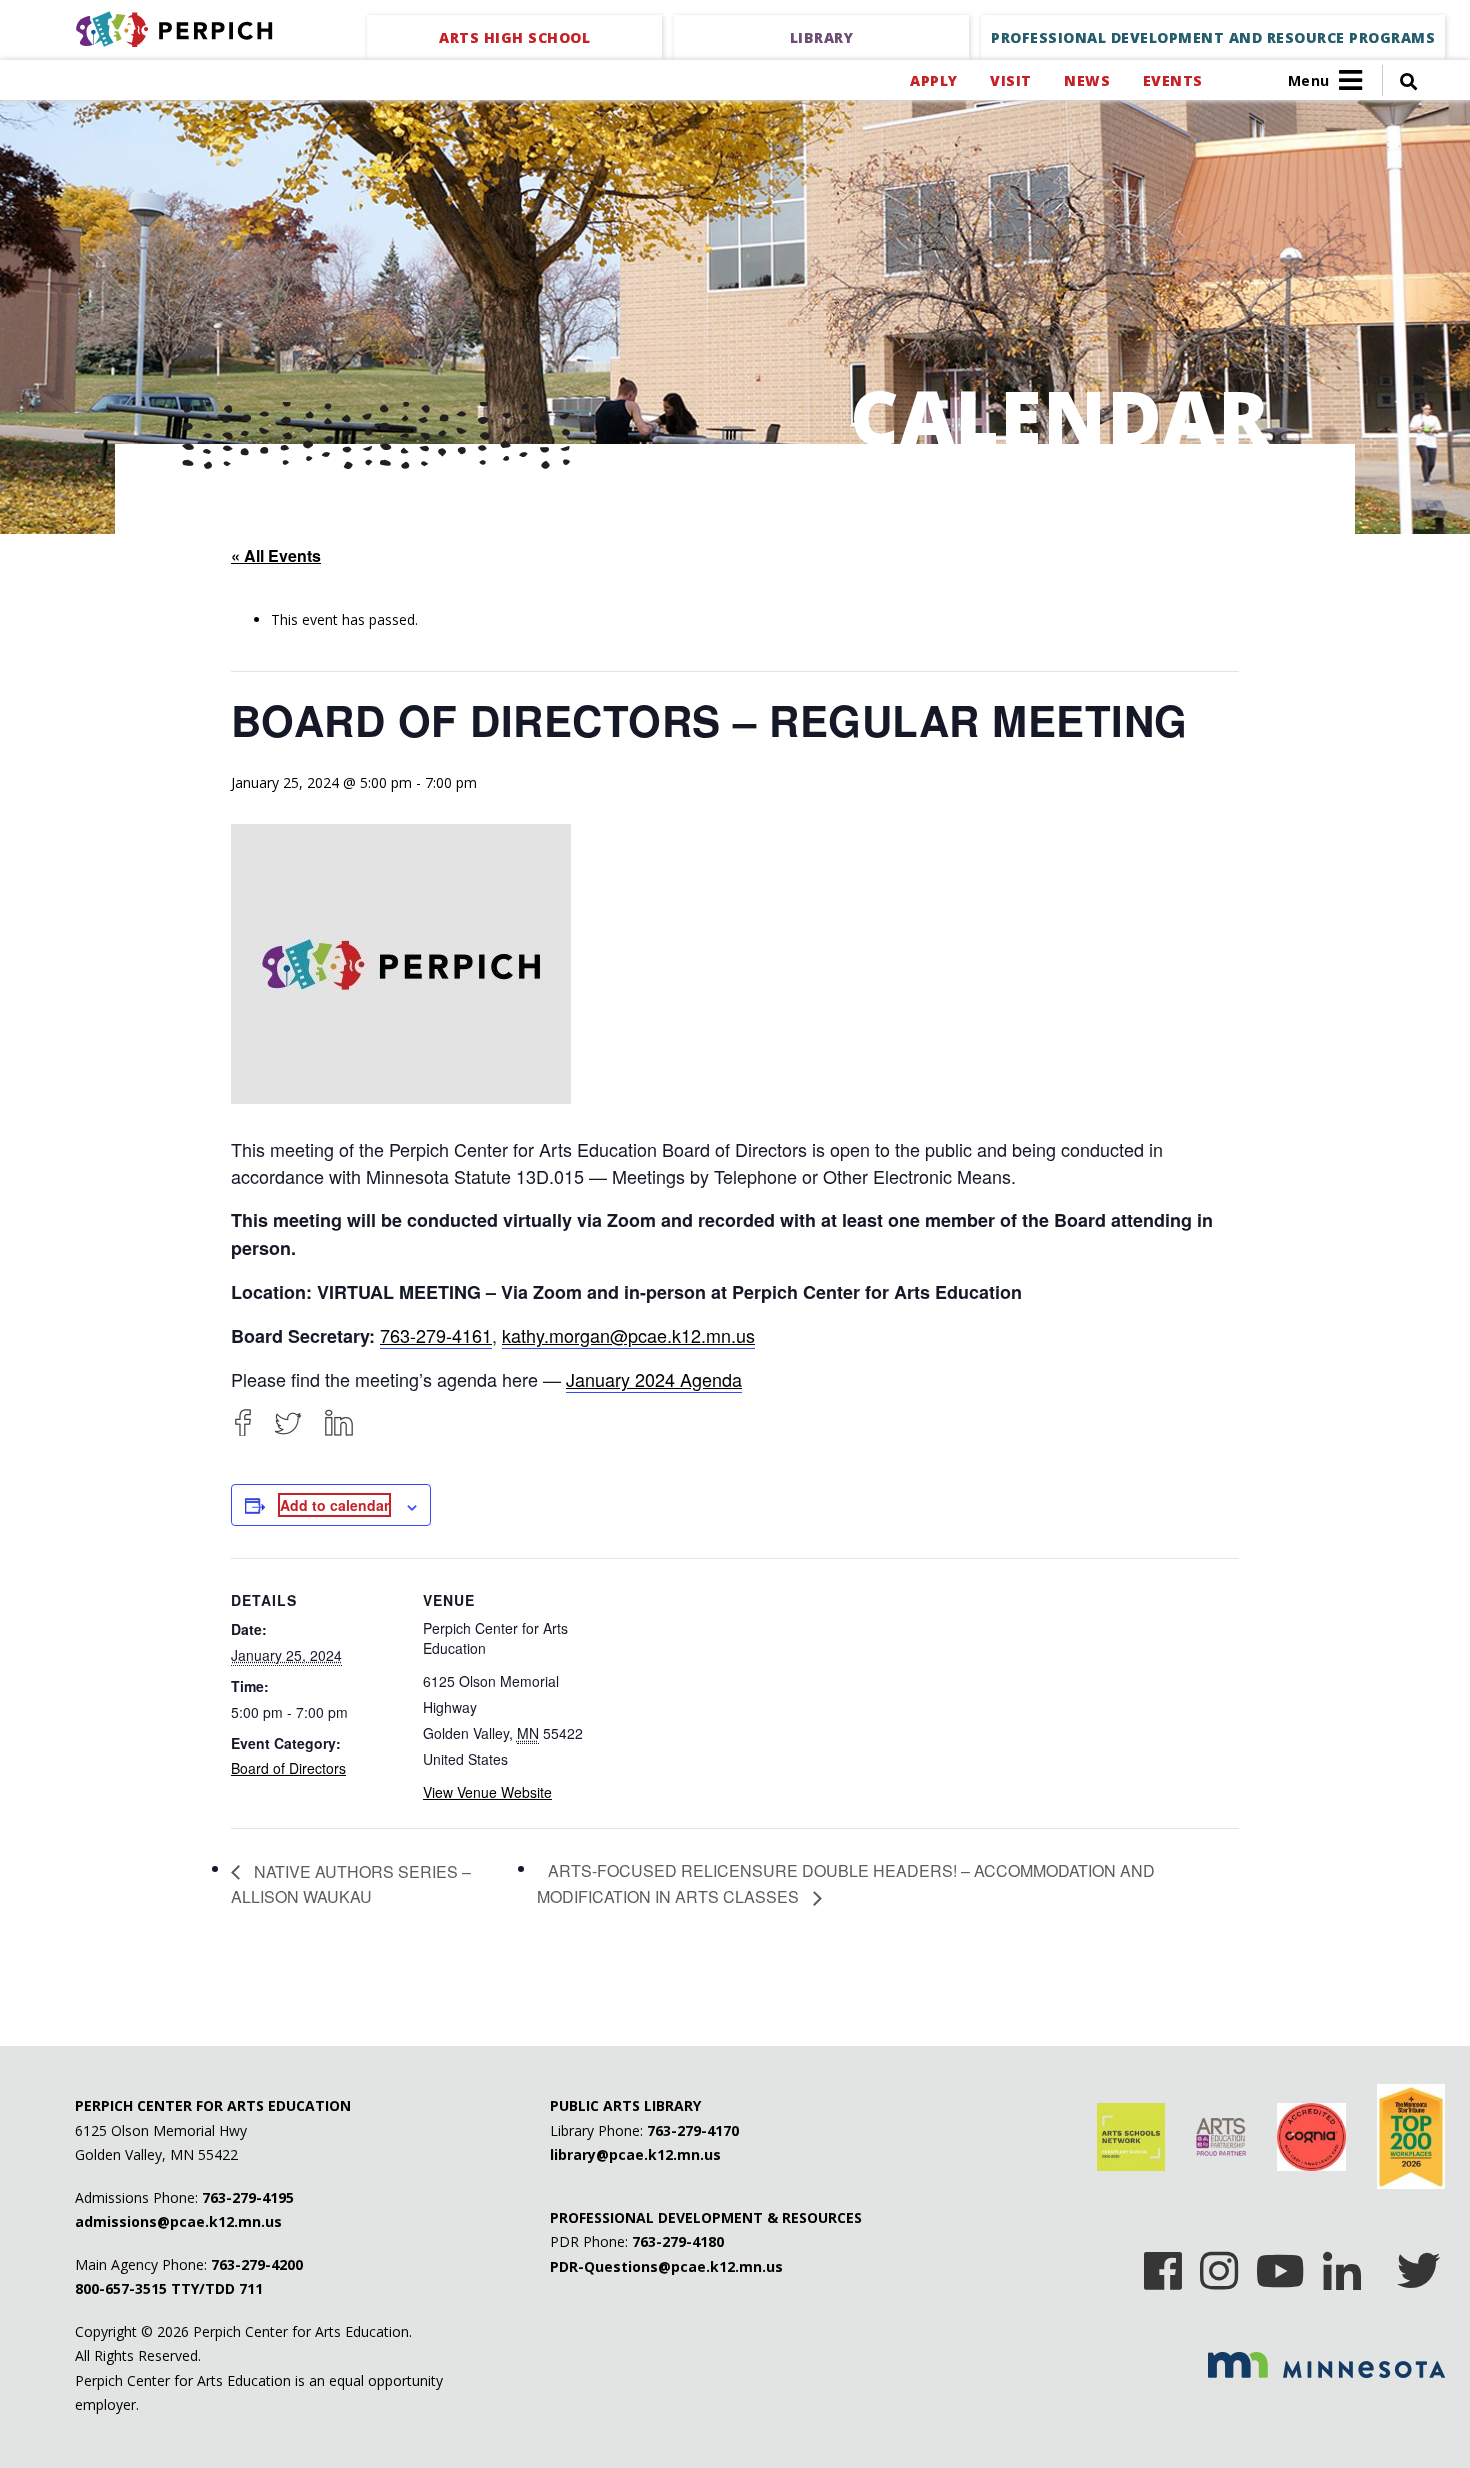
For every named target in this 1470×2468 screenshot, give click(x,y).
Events (1172, 80)
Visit (1010, 80)
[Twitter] (288, 1422)
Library (822, 37)
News (1087, 80)
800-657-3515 (121, 2288)
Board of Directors (288, 1768)
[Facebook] (243, 1422)
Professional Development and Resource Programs (1213, 37)
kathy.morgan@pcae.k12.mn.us (628, 1335)
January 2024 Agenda (654, 1379)
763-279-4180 (678, 2241)
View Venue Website (487, 1792)
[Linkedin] (1342, 2264)
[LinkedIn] (339, 1422)
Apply (933, 80)
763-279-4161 (436, 1335)
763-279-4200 (257, 2264)
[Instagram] (1219, 2264)
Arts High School (514, 37)
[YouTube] (1280, 2264)
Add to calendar (334, 1505)
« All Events (276, 555)
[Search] (1400, 80)
